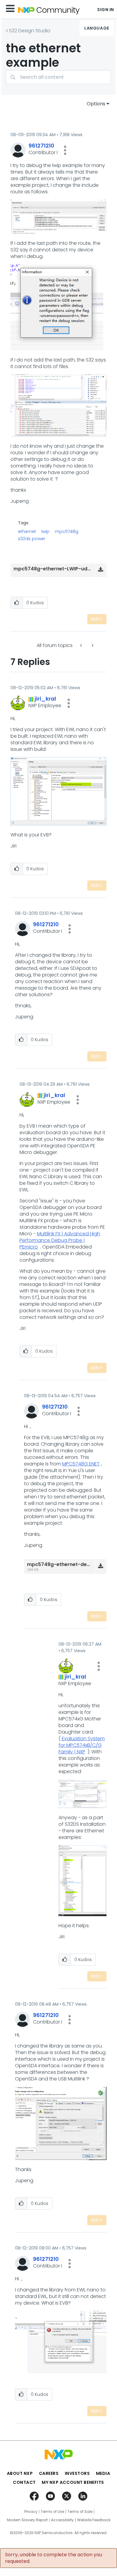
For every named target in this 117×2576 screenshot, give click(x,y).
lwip (45, 531)
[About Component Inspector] (82, 645)
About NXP (20, 2473)
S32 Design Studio (30, 31)
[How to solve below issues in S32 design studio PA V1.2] (92, 645)
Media (103, 2473)
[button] (65, 150)
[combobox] (58, 77)
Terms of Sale (80, 2512)
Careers (49, 2473)
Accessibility (62, 2520)
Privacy (31, 2512)
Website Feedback (94, 2520)
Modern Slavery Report (27, 2520)
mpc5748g (67, 531)
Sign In (106, 10)
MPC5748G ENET (81, 1464)
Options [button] (96, 104)
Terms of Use (52, 2512)
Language (97, 28)
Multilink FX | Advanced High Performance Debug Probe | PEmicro (60, 1240)
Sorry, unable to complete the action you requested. (54, 2558)
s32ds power (32, 539)
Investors (77, 2473)
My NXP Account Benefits (73, 2482)
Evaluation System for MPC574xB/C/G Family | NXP (82, 1745)
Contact (24, 2482)
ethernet (27, 531)
